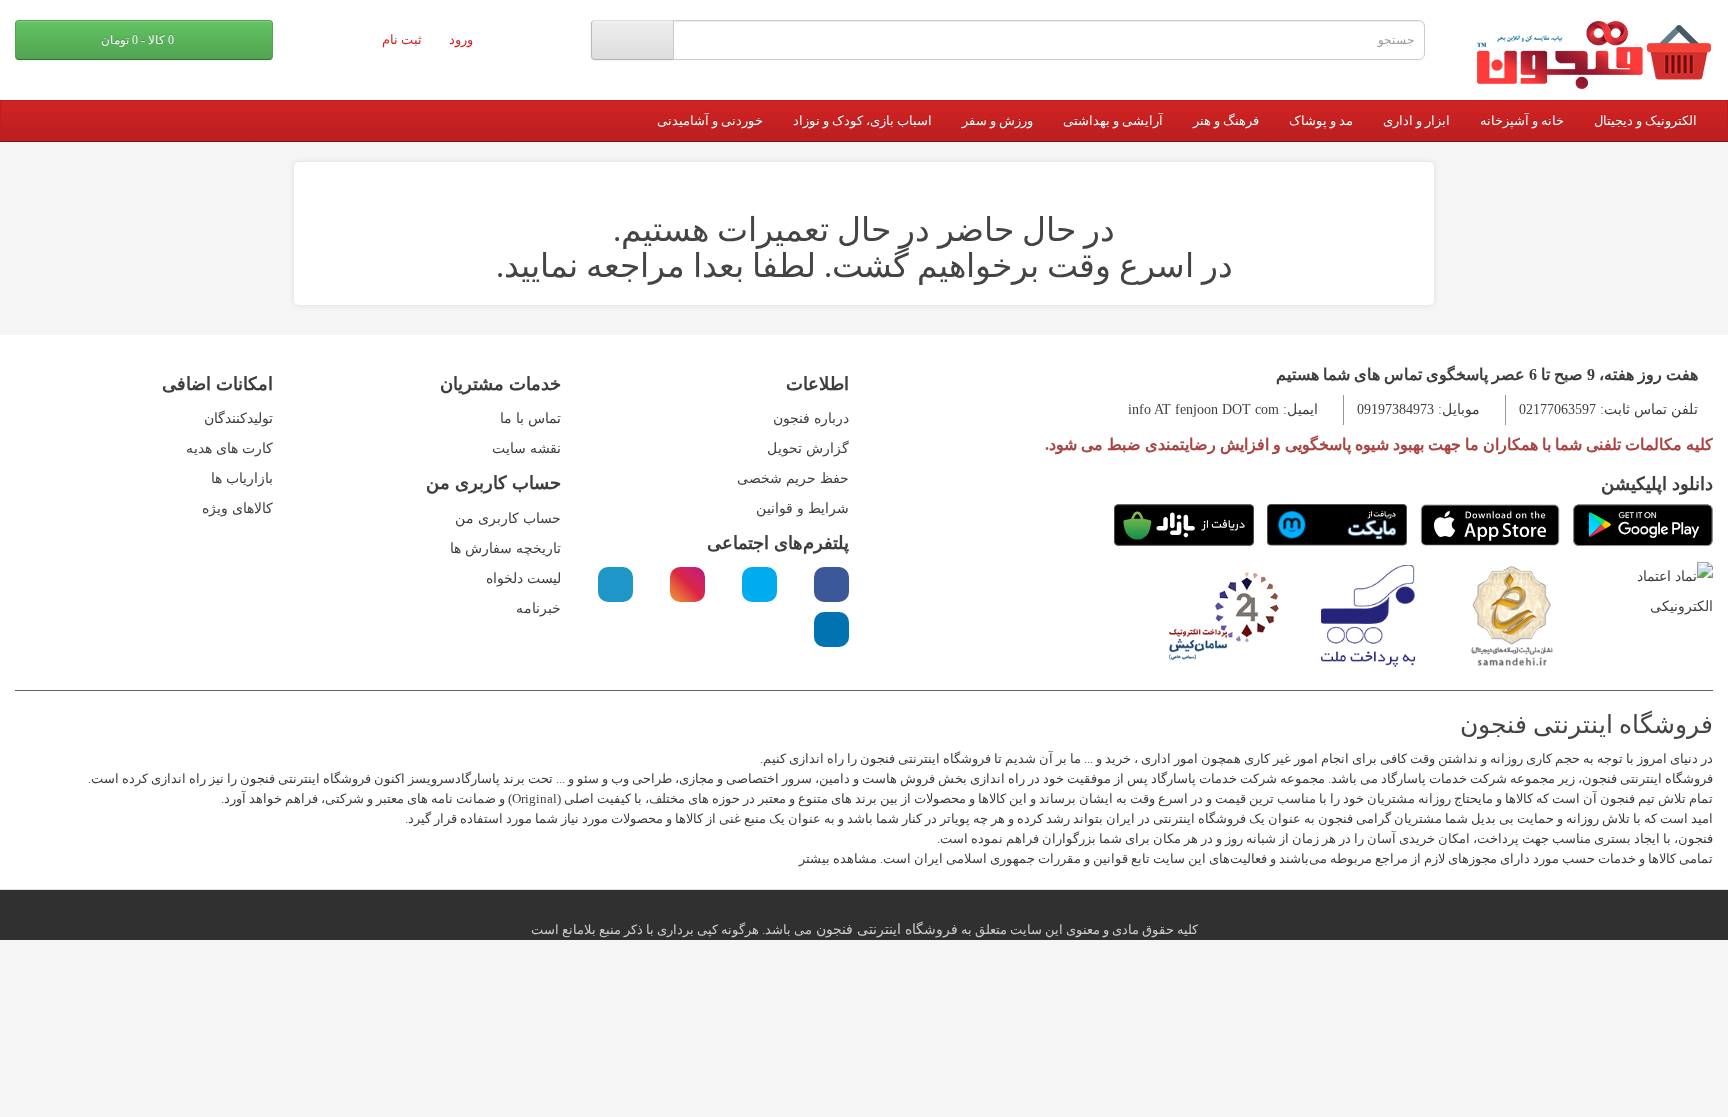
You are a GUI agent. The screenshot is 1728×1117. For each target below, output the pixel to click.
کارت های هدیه (229, 448)
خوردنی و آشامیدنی (710, 120)
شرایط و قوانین (802, 508)
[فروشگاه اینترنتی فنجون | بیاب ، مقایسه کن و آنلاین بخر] (1584, 55)
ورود (462, 39)
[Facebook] (831, 584)
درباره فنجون (811, 418)
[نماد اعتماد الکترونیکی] (1656, 591)
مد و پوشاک (1321, 120)
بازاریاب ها (242, 478)
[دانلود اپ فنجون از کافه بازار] (1184, 525)
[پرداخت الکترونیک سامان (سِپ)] (1224, 614)
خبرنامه (538, 608)
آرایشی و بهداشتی (1113, 120)
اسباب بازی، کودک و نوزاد (862, 120)
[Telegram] (615, 584)
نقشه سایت (526, 448)
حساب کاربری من (508, 518)
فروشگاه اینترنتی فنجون (885, 929)
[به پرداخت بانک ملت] (1368, 614)
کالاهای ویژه (237, 508)
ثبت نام (403, 39)
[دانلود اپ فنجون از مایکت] (1337, 525)
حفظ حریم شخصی (793, 478)
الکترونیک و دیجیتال (1645, 120)
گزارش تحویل (808, 448)
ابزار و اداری (1416, 120)
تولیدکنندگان (238, 418)
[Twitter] (759, 584)
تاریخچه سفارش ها (505, 548)
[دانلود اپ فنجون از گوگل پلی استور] (1643, 525)
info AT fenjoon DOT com (1203, 409)
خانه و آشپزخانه (1522, 120)
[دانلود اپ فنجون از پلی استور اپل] (1490, 525)
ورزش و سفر (997, 120)
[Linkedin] (831, 629)
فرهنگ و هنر (1226, 120)
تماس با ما (530, 418)
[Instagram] (687, 584)
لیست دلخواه (523, 578)
